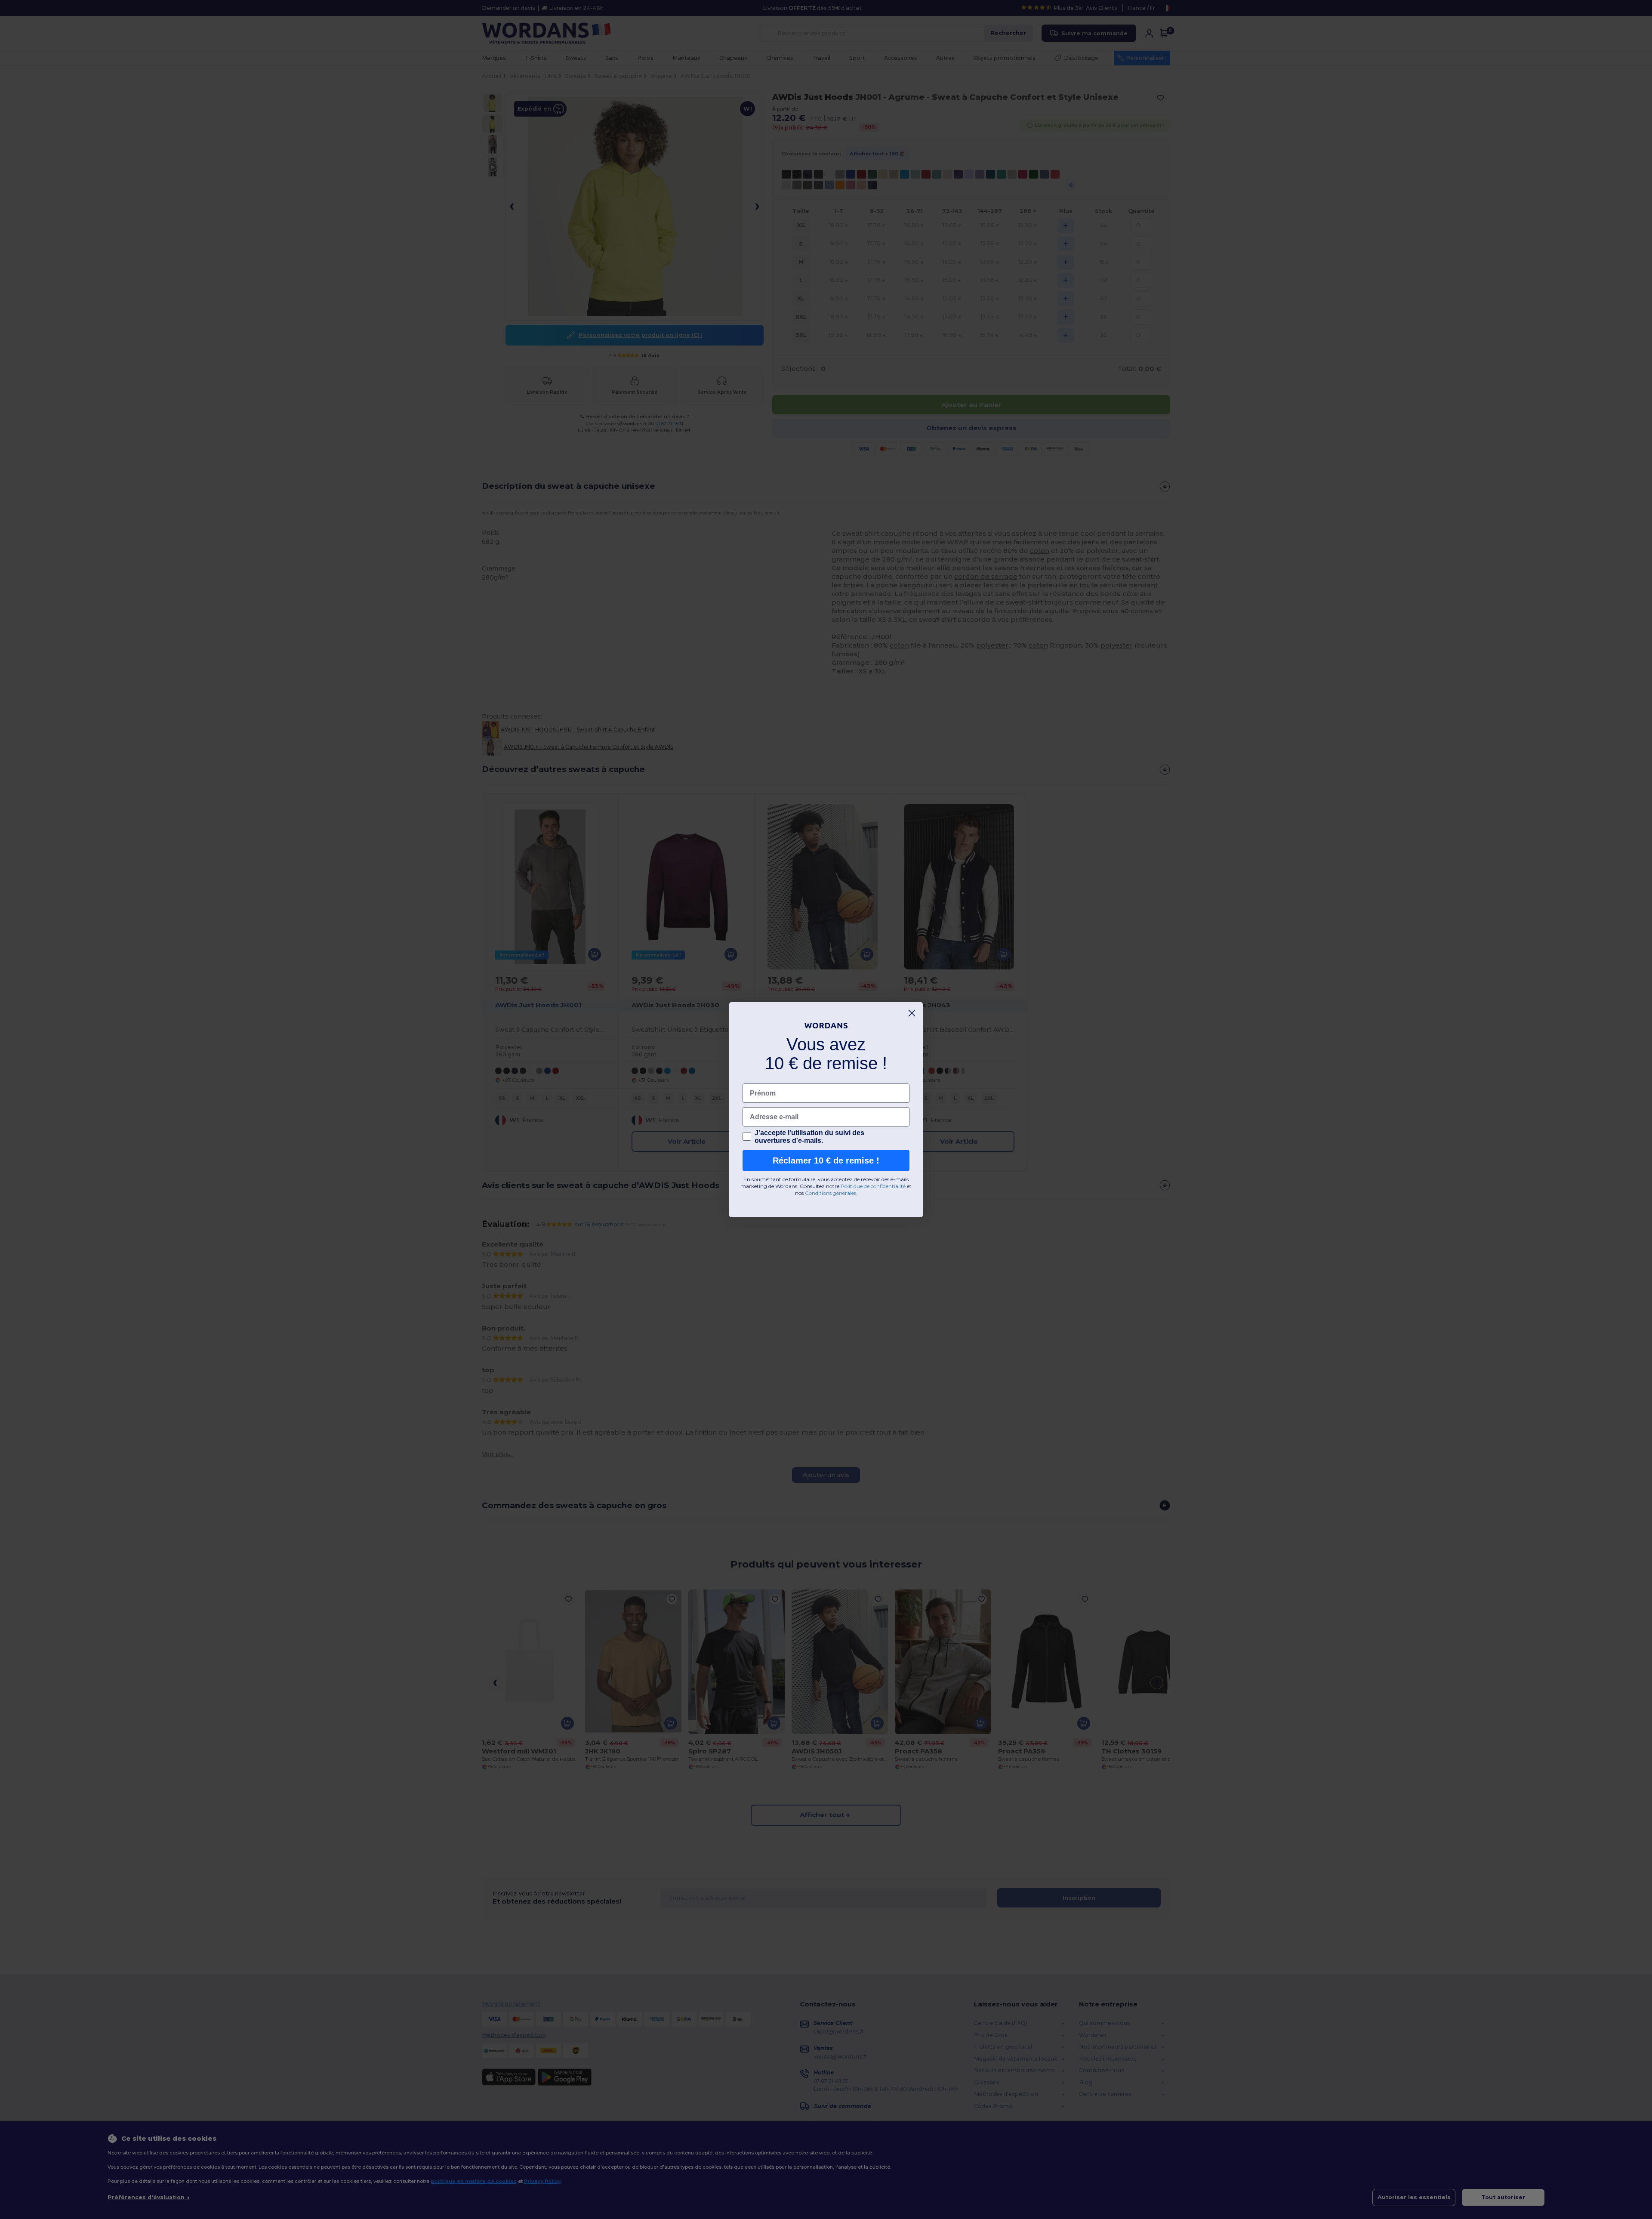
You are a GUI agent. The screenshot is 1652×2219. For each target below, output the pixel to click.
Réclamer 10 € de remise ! (826, 1160)
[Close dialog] (912, 1013)
